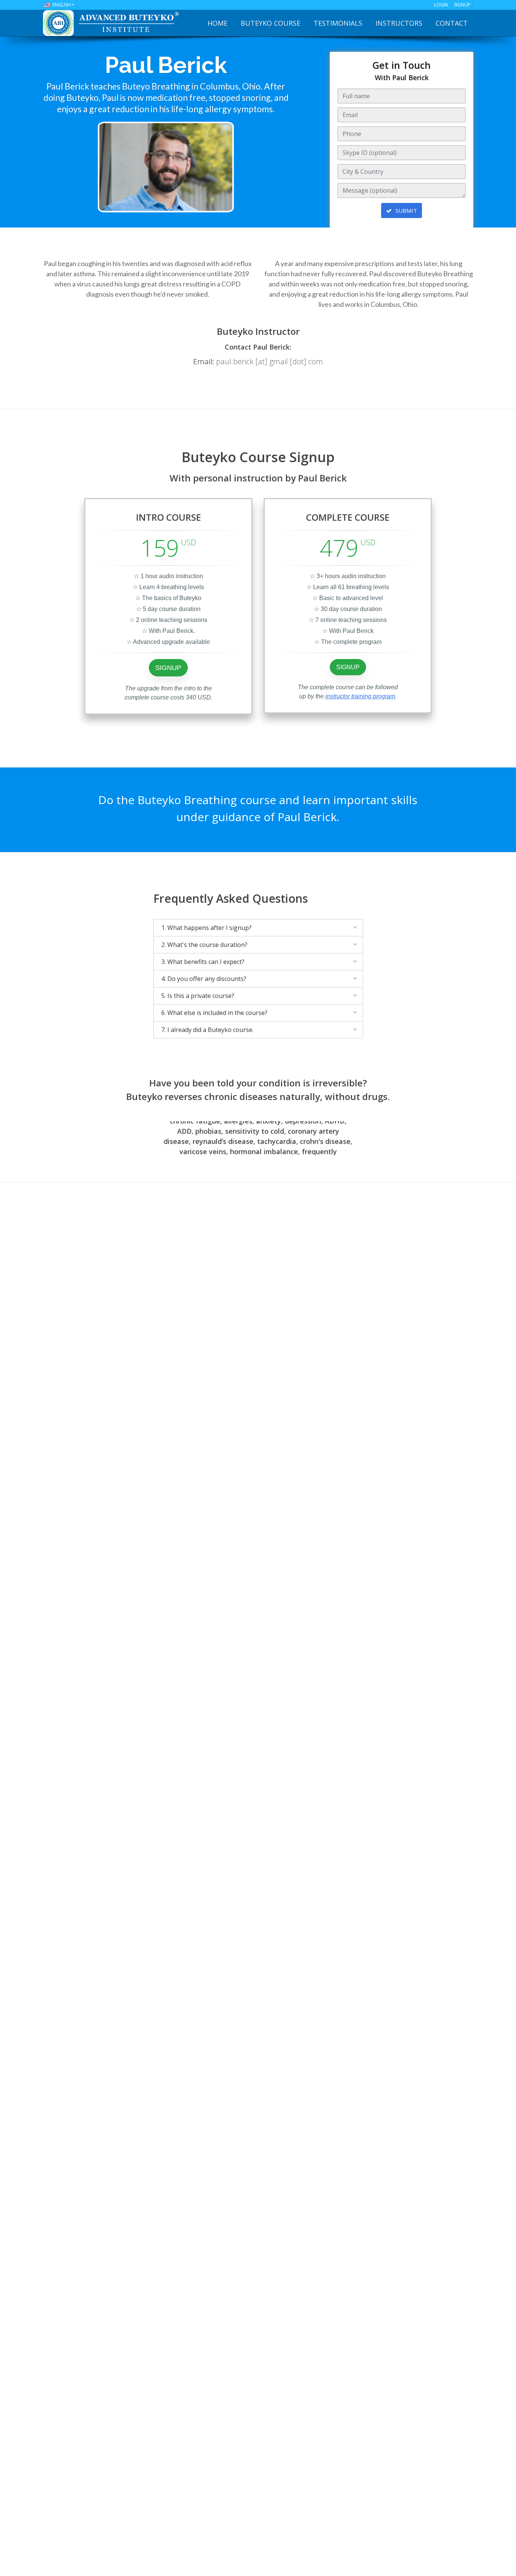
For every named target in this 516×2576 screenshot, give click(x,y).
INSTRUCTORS (399, 23)
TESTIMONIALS (338, 23)
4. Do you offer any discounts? (204, 979)
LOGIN (441, 5)
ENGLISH (62, 5)
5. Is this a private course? (198, 996)
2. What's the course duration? (204, 945)
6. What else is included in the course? (214, 1013)
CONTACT (452, 23)
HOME (217, 23)
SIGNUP (462, 5)
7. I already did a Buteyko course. (207, 1030)
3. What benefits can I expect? (203, 962)
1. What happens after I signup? (206, 928)
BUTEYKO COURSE (270, 23)
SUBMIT (406, 210)
